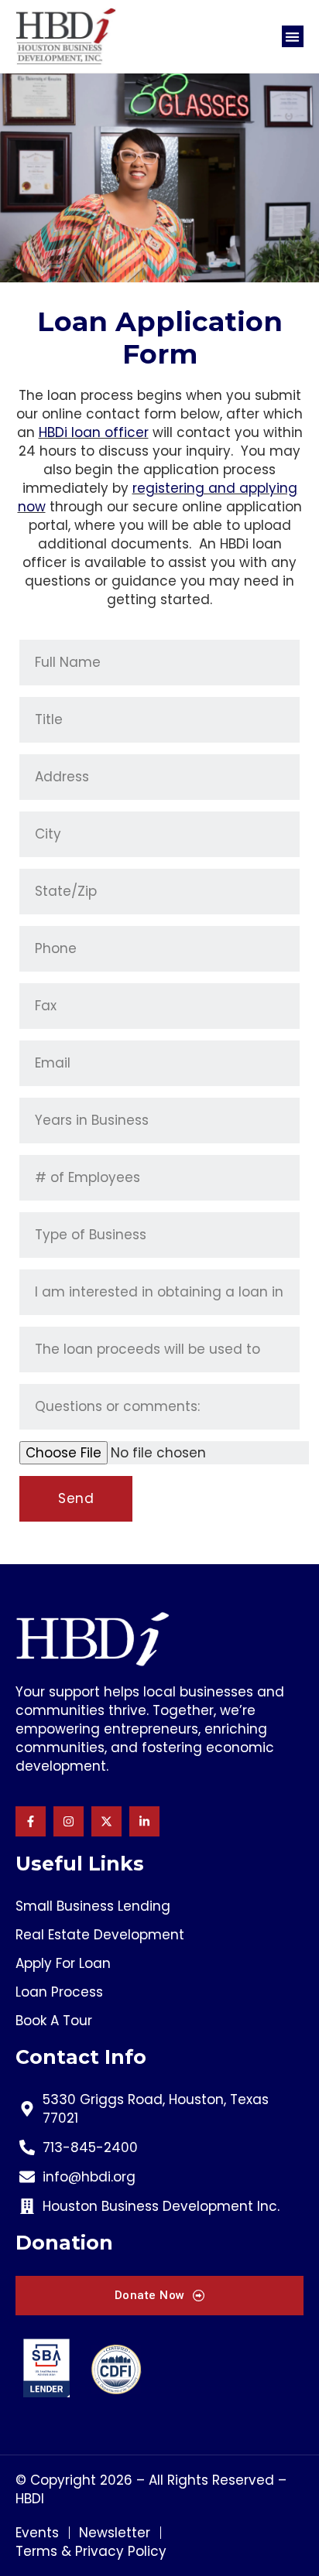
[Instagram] (69, 1821)
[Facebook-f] (31, 1821)
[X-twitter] (106, 1821)
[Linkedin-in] (144, 1821)
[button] (293, 37)
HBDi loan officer (94, 432)
